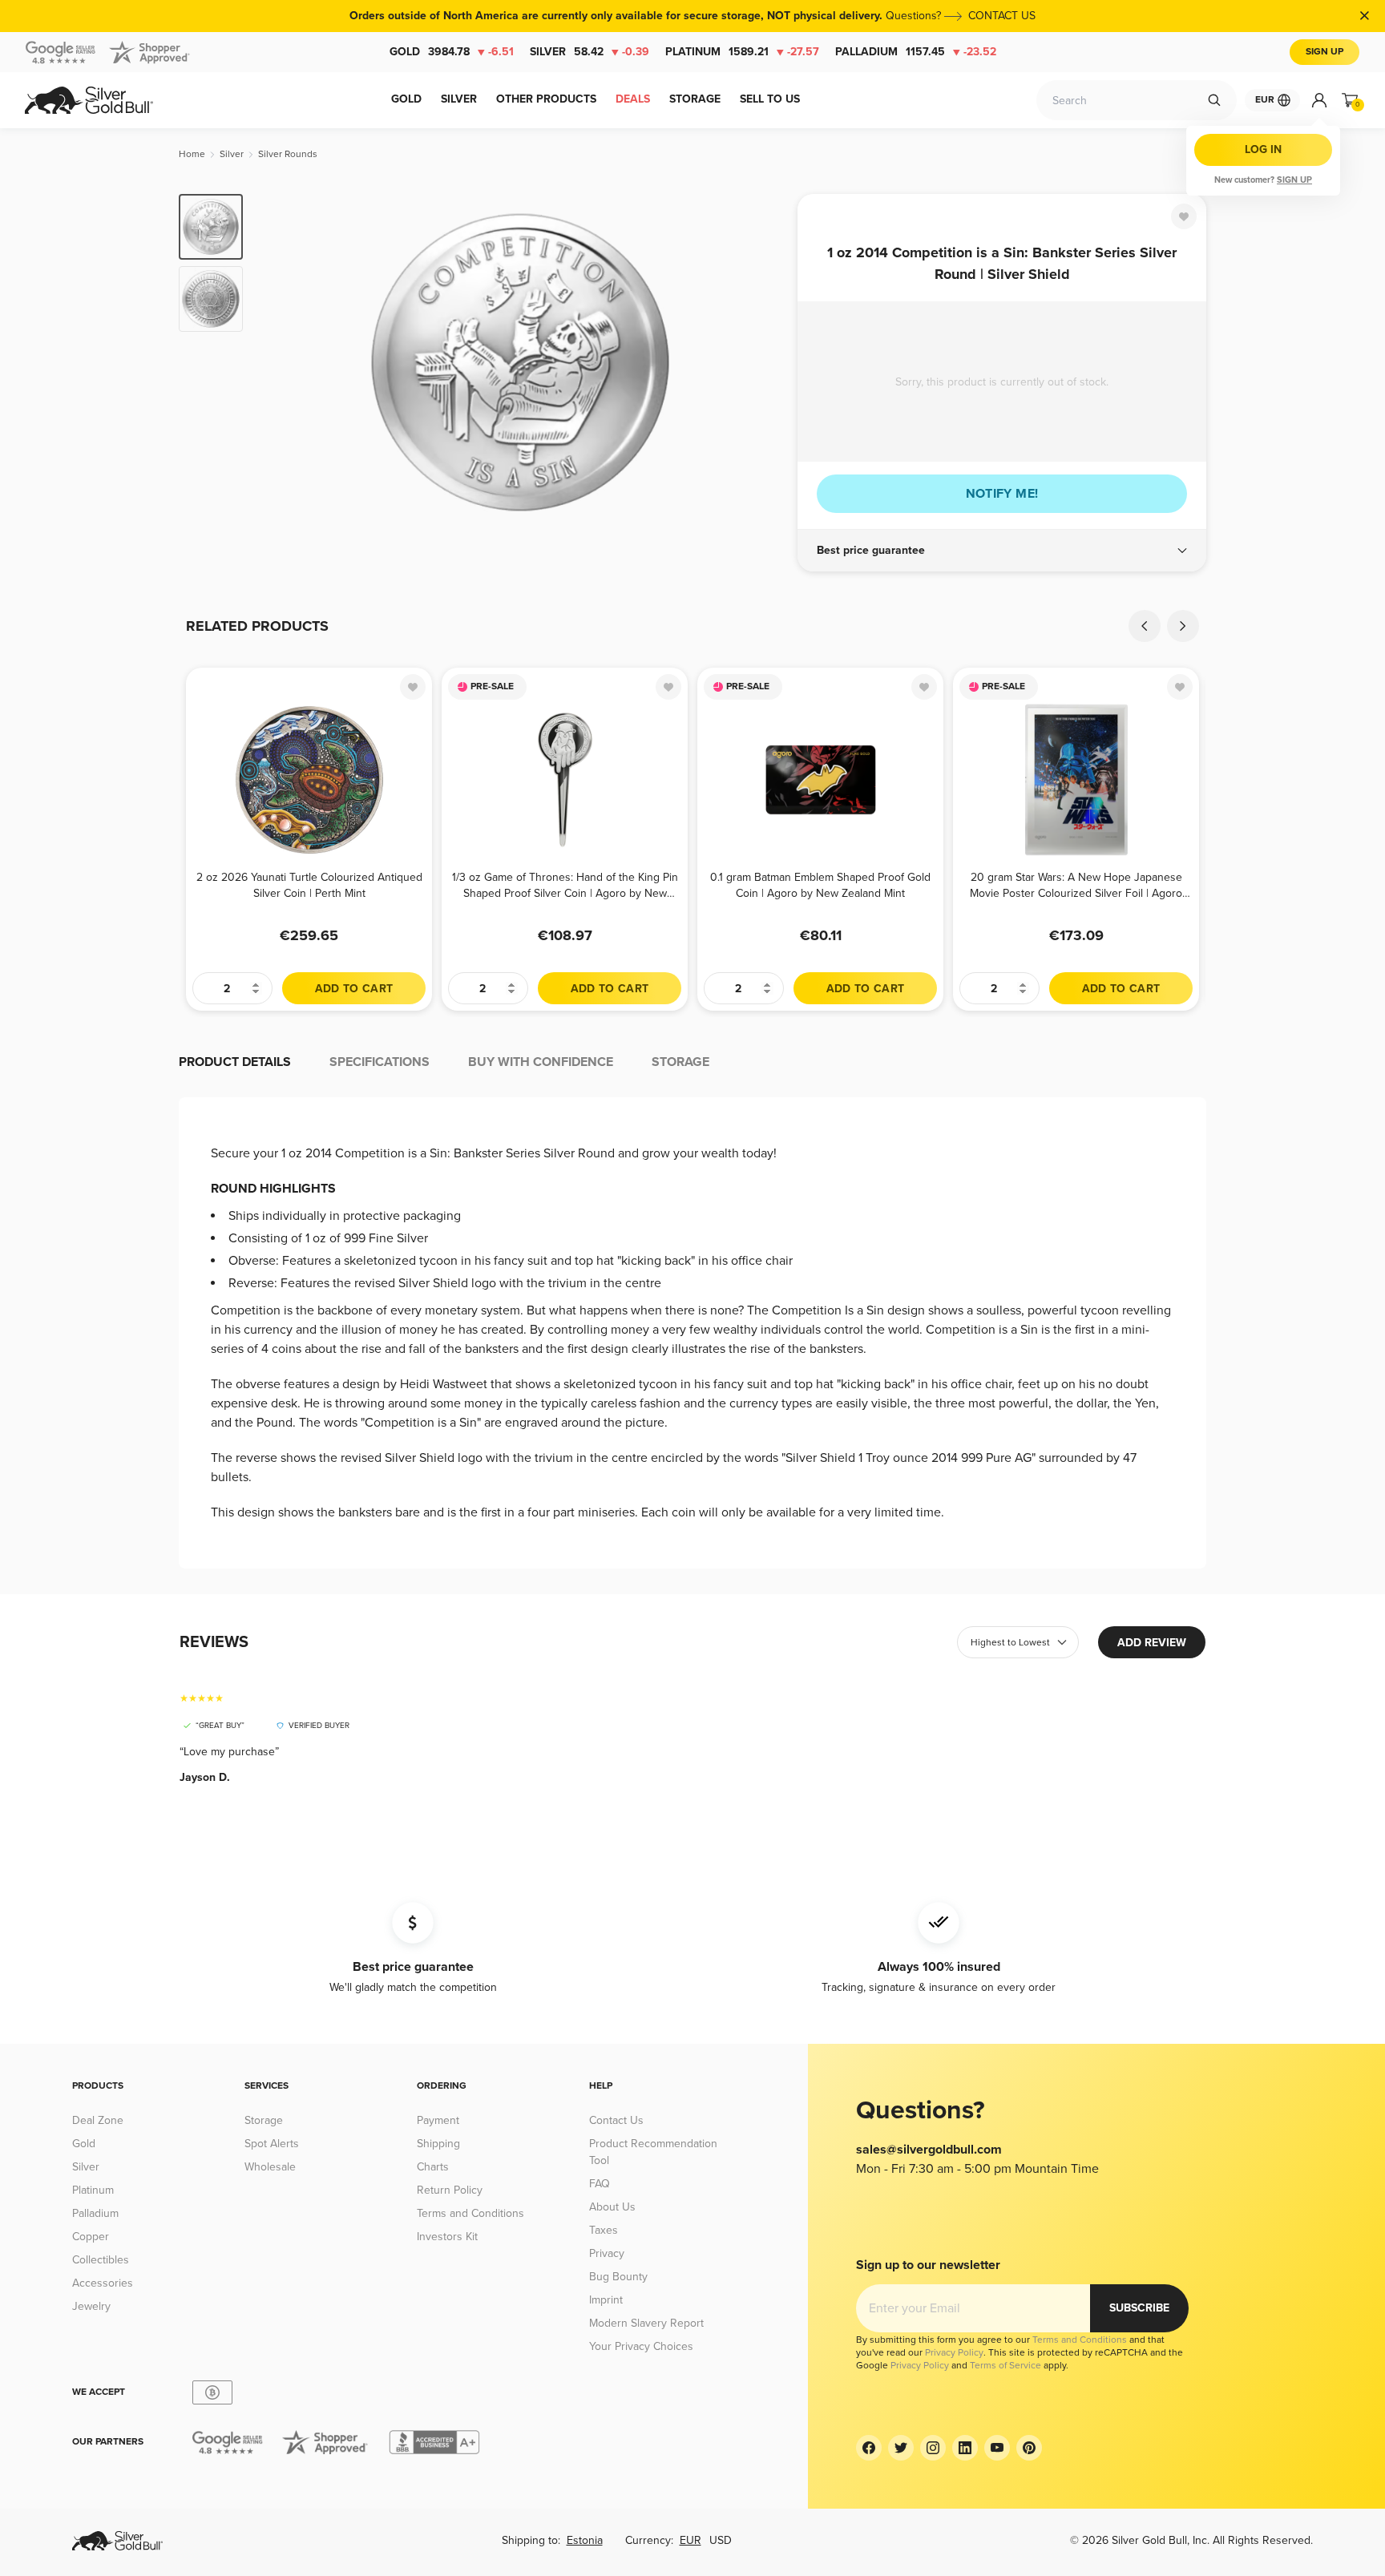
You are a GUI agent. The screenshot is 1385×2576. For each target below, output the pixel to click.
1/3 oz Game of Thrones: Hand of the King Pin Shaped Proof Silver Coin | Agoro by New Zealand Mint (565, 885)
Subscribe (1139, 2308)
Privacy (607, 2253)
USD (721, 2540)
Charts (433, 2167)
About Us (612, 2207)
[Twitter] (901, 2448)
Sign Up (1324, 52)
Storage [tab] (680, 1062)
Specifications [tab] (380, 1062)
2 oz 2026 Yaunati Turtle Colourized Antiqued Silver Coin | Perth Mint (309, 885)
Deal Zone (98, 2120)
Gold (452, 52)
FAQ (600, 2184)
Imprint (606, 2300)
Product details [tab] (235, 1062)
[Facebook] (869, 2448)
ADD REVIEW (1152, 1643)
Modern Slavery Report (646, 2323)
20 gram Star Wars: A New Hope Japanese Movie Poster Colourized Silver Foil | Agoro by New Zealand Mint (1076, 885)
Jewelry (91, 2306)
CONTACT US (1002, 16)
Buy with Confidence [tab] (541, 1062)
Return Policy (450, 2190)
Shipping (438, 2144)
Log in (1263, 149)
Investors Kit (447, 2237)
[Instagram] (933, 2448)
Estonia (585, 2540)
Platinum (742, 52)
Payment (438, 2120)
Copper (91, 2237)
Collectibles (101, 2260)
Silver (590, 52)
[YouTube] (997, 2448)
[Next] (761, 362)
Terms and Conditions (470, 2213)
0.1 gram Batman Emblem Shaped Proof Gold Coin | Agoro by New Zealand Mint (820, 885)
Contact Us (616, 2120)
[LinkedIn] (965, 2448)
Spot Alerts (272, 2144)
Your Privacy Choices (641, 2346)
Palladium (916, 52)
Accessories (103, 2283)
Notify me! (1002, 494)
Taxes (604, 2230)
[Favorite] (1184, 216)
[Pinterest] (1029, 2448)
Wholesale (270, 2167)
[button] (1002, 551)
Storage (264, 2120)
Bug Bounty (618, 2277)
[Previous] (280, 362)
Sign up (1294, 180)
